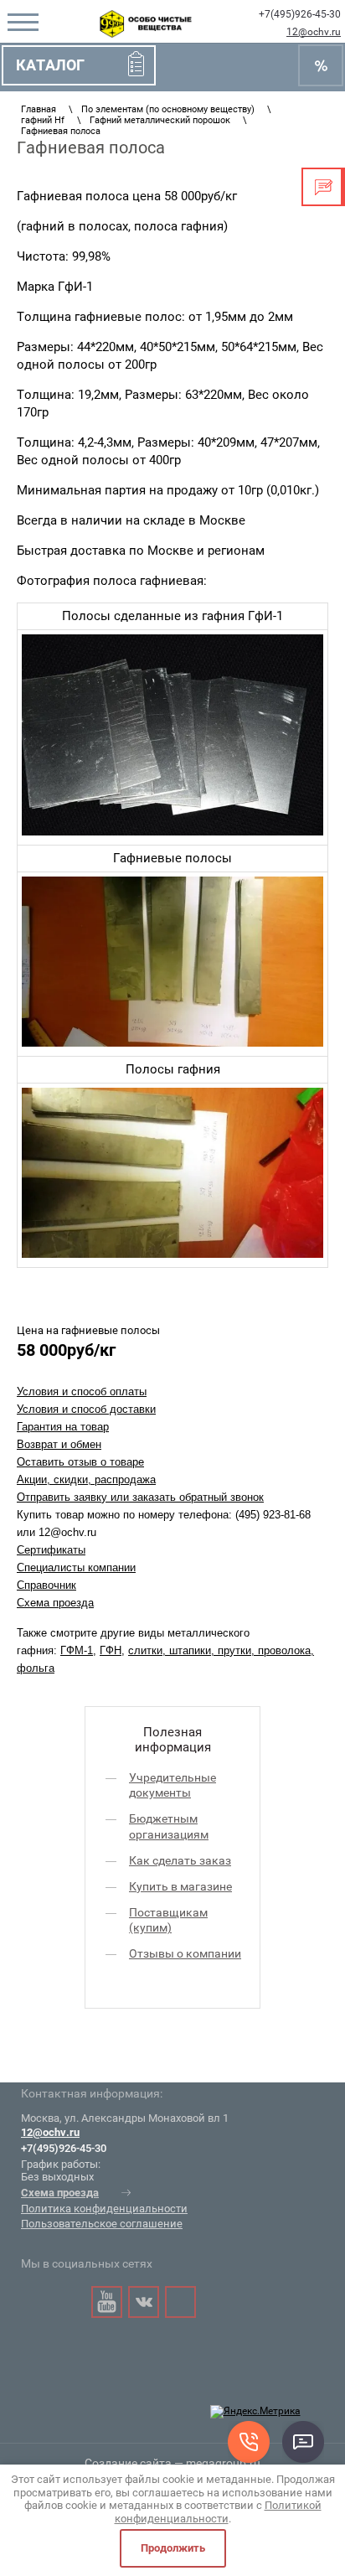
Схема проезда (55, 1603)
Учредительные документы (172, 1785)
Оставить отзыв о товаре (80, 1462)
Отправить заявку (323, 187)
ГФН (111, 1650)
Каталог (50, 65)
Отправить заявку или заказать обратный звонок (140, 1497)
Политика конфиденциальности (104, 2209)
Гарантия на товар (63, 1427)
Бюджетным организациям (169, 1826)
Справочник (46, 1585)
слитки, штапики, (173, 1650)
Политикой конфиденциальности (218, 2512)
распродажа (321, 65)
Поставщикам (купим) (168, 1920)
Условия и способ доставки (86, 1409)
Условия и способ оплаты (82, 1391)
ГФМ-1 (77, 1650)
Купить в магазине (180, 1886)
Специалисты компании (76, 1567)
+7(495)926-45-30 (300, 14)
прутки (234, 1650)
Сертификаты (51, 1550)
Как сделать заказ (180, 1860)
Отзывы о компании (185, 1953)
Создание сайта (128, 2463)
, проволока (281, 1650)
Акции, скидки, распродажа (86, 1479)
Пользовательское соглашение (102, 2224)
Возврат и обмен (59, 1444)
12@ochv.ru (314, 32)
